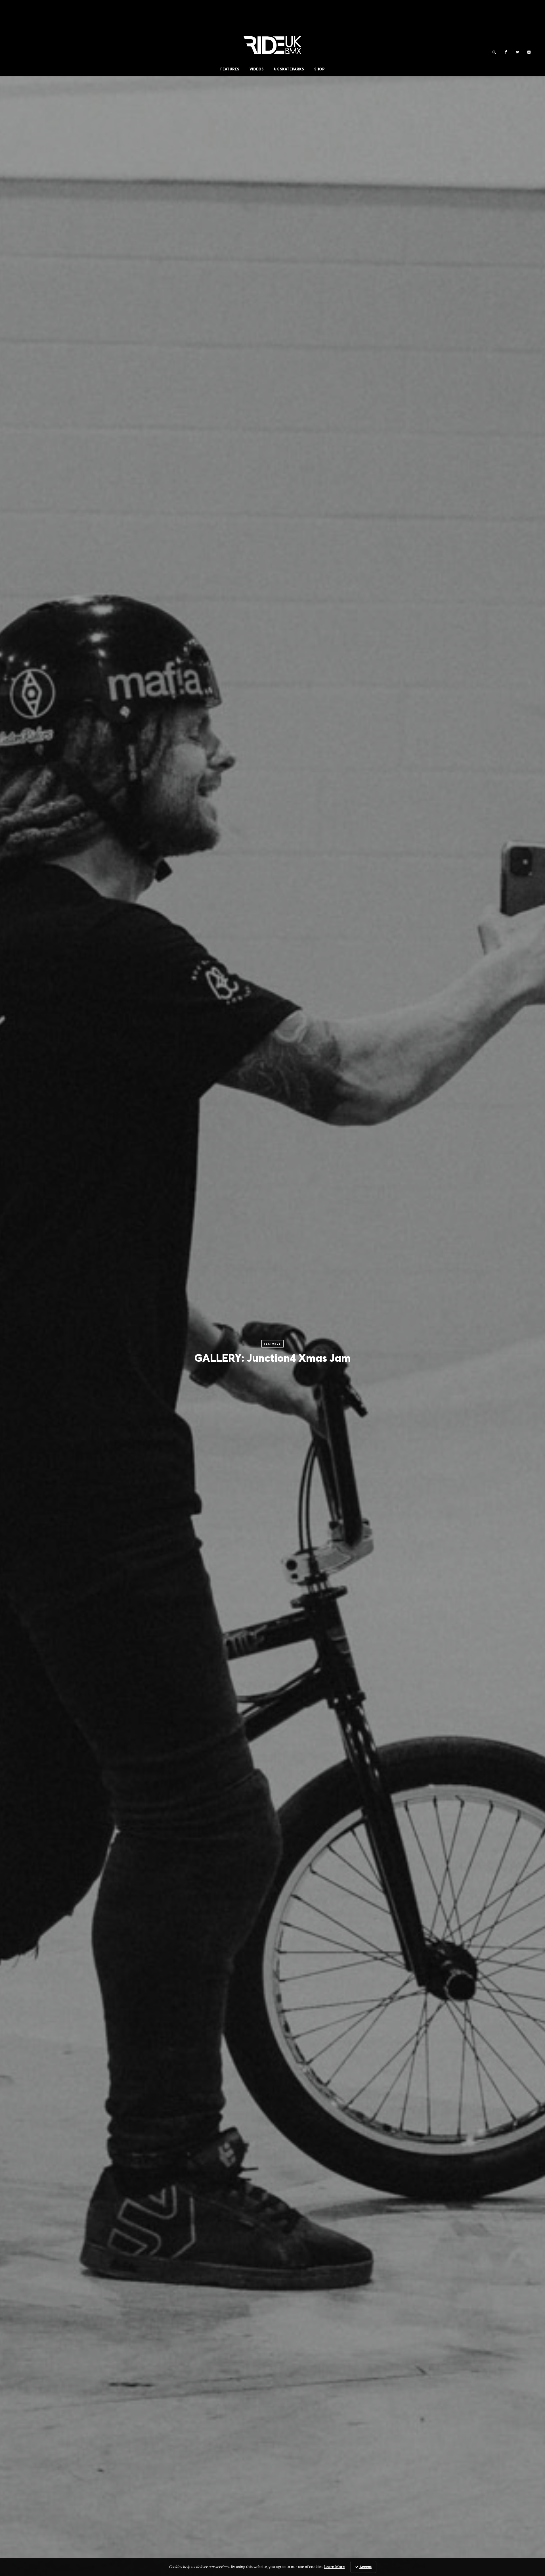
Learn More (334, 2567)
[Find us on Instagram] (529, 52)
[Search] (494, 52)
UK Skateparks (289, 69)
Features (230, 69)
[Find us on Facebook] (506, 52)
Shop (319, 69)
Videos (257, 69)
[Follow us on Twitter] (517, 52)
